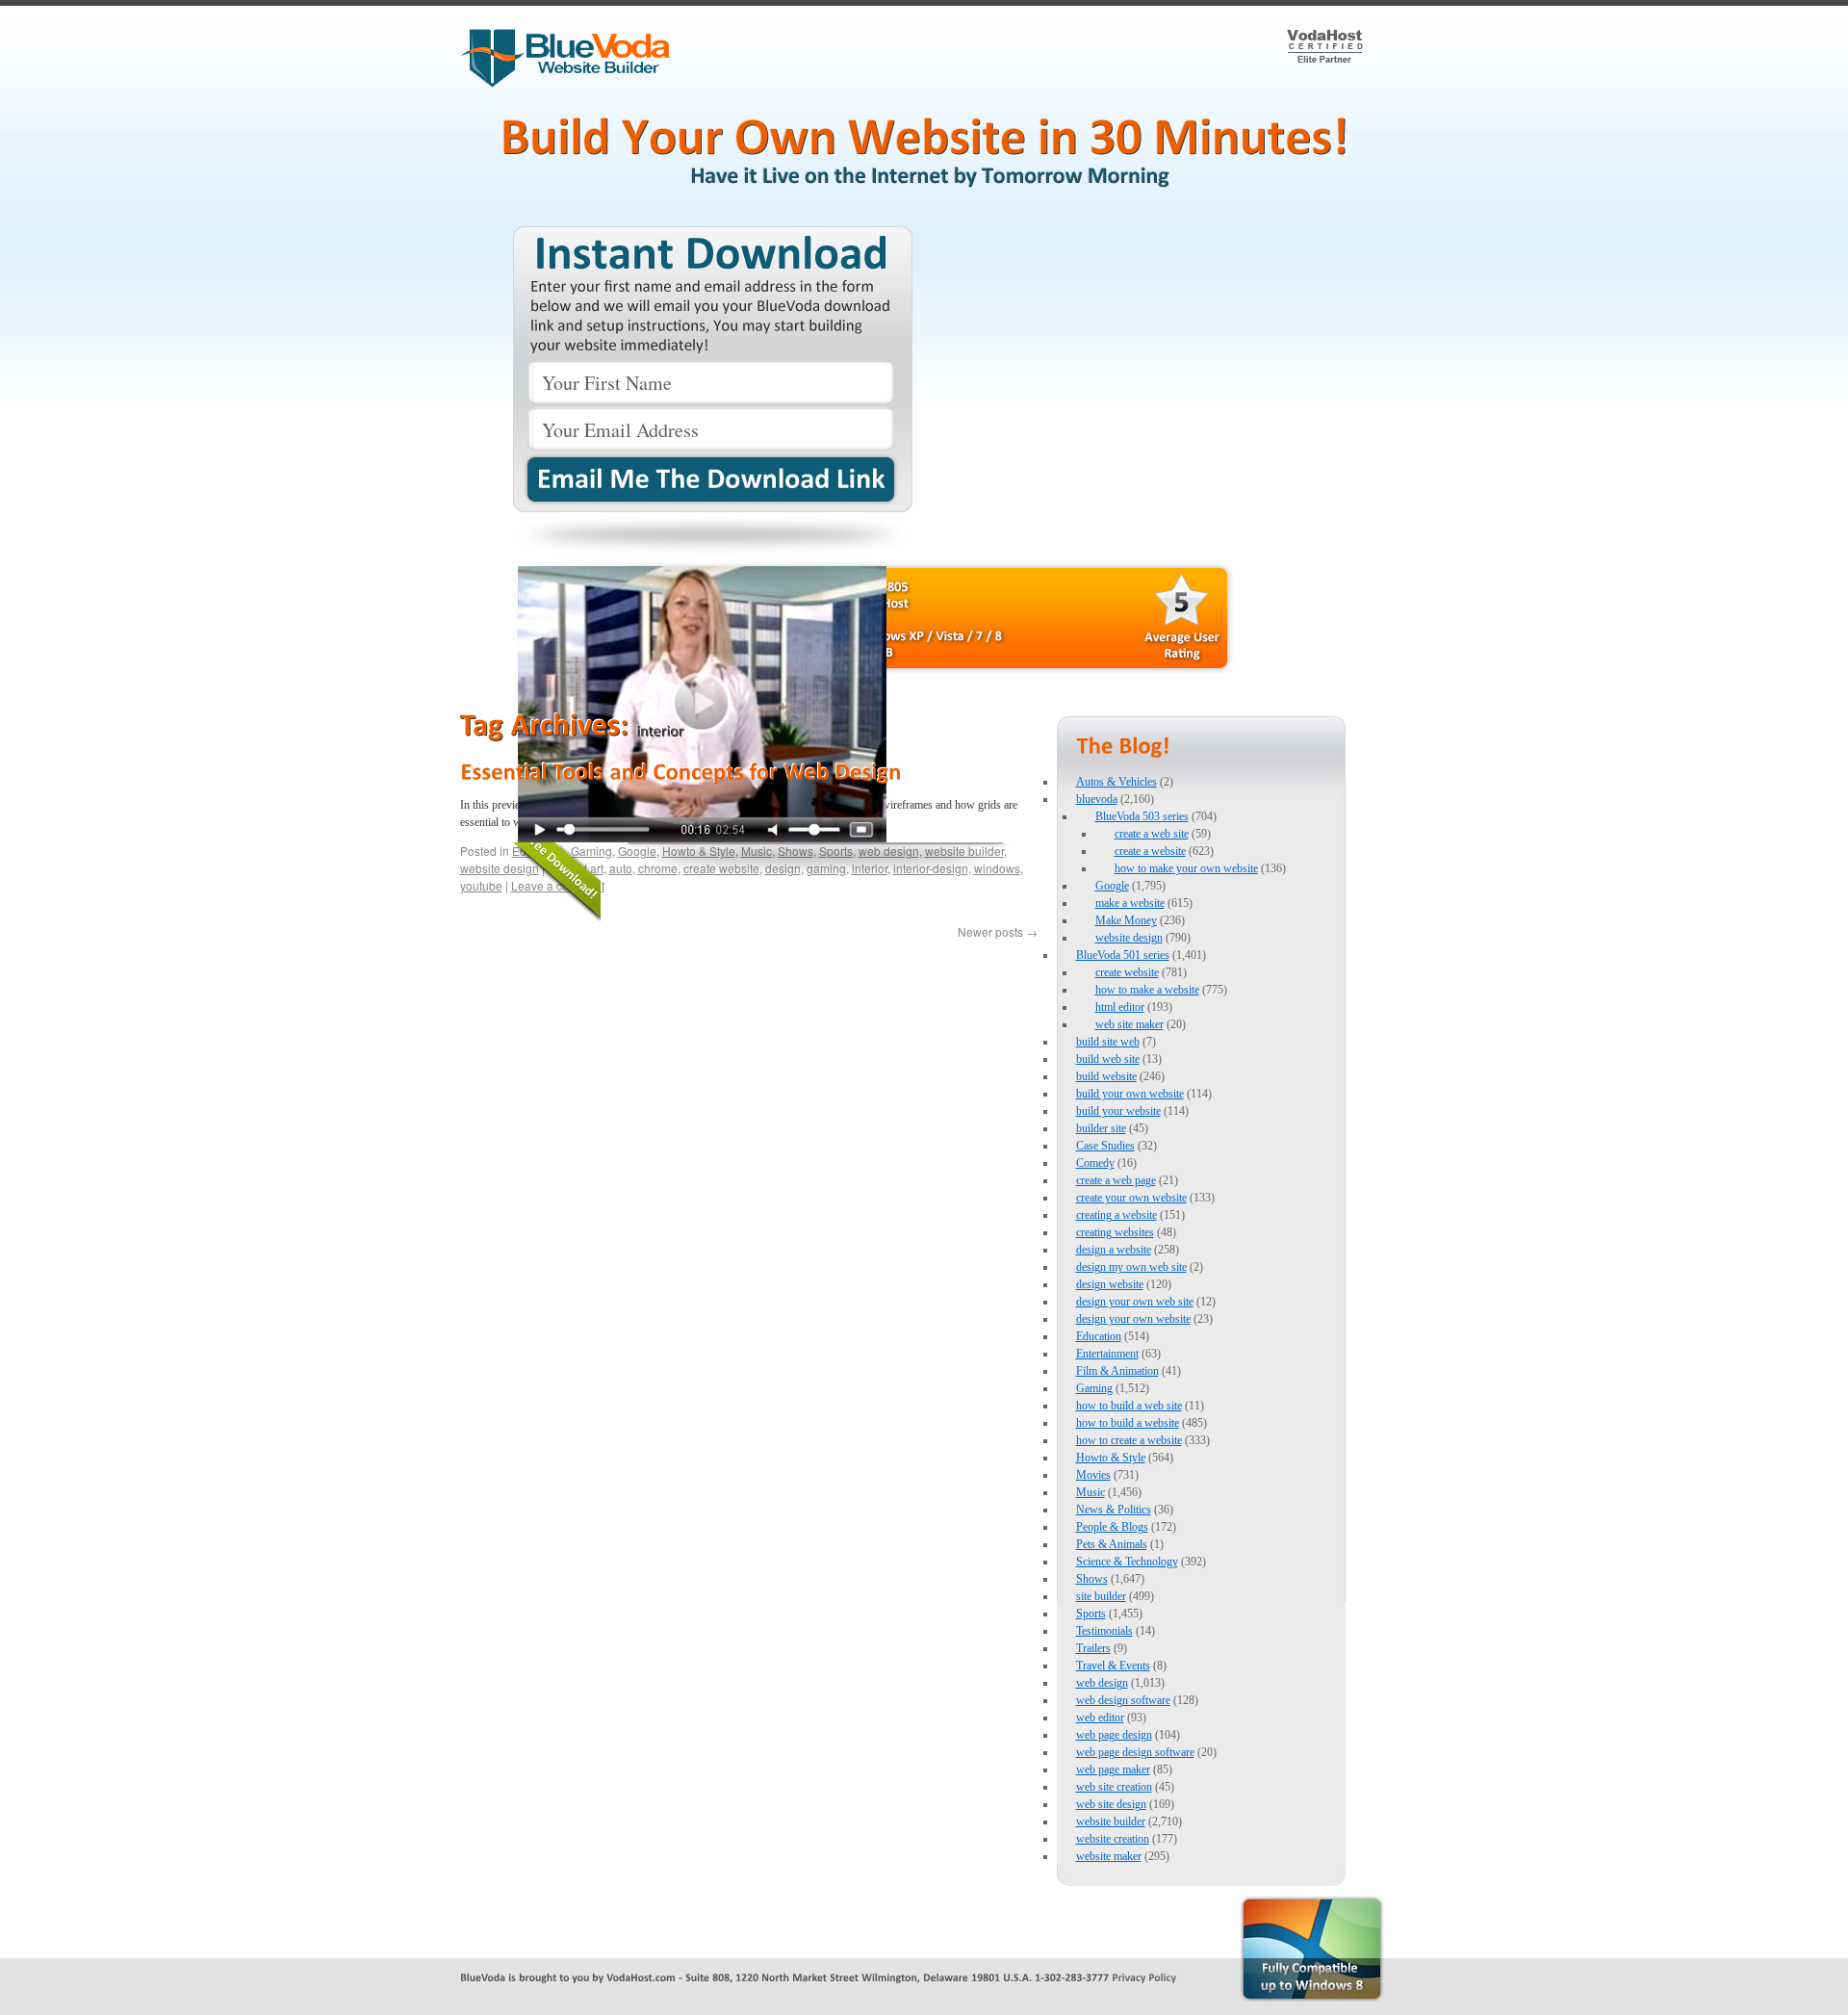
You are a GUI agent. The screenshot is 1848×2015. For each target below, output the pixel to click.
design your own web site (1135, 1302)
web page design (1114, 1735)
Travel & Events (1113, 1666)
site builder (1101, 1596)
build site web (1108, 1042)
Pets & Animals (1112, 1544)
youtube (481, 885)
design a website (1114, 1250)
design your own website (1133, 1319)
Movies (1093, 1475)
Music (1091, 1492)
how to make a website (1147, 990)
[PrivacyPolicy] (1144, 1976)
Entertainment (1107, 1354)
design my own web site (1131, 1267)
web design (1102, 1683)
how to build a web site (1129, 1406)
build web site (1108, 1059)
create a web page (1116, 1180)
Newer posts (998, 931)
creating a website (1116, 1215)
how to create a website (1129, 1440)
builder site (1101, 1128)
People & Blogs (1112, 1527)
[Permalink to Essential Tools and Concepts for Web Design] (680, 771)
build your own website (1130, 1094)
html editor (1120, 1007)
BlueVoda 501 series (1123, 955)
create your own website (1131, 1198)
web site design (1111, 1804)
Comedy (1095, 1163)
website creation (1113, 1839)
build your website (1118, 1111)
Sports (1091, 1614)
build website (1106, 1076)
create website (1127, 972)
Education (1099, 1336)
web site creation (1114, 1787)
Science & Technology (1127, 1562)
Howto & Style (1111, 1458)
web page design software (1135, 1752)
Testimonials (1104, 1631)
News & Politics (1114, 1510)
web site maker (1129, 1024)
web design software (1123, 1700)
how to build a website (1128, 1423)
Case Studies (1105, 1146)
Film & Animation (1117, 1371)
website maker (1109, 1856)
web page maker (1113, 1770)
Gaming (1094, 1388)
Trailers (1093, 1648)
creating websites (1115, 1232)
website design (500, 868)
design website (1110, 1284)
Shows (1092, 1579)
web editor (1100, 1718)
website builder (1111, 1821)
